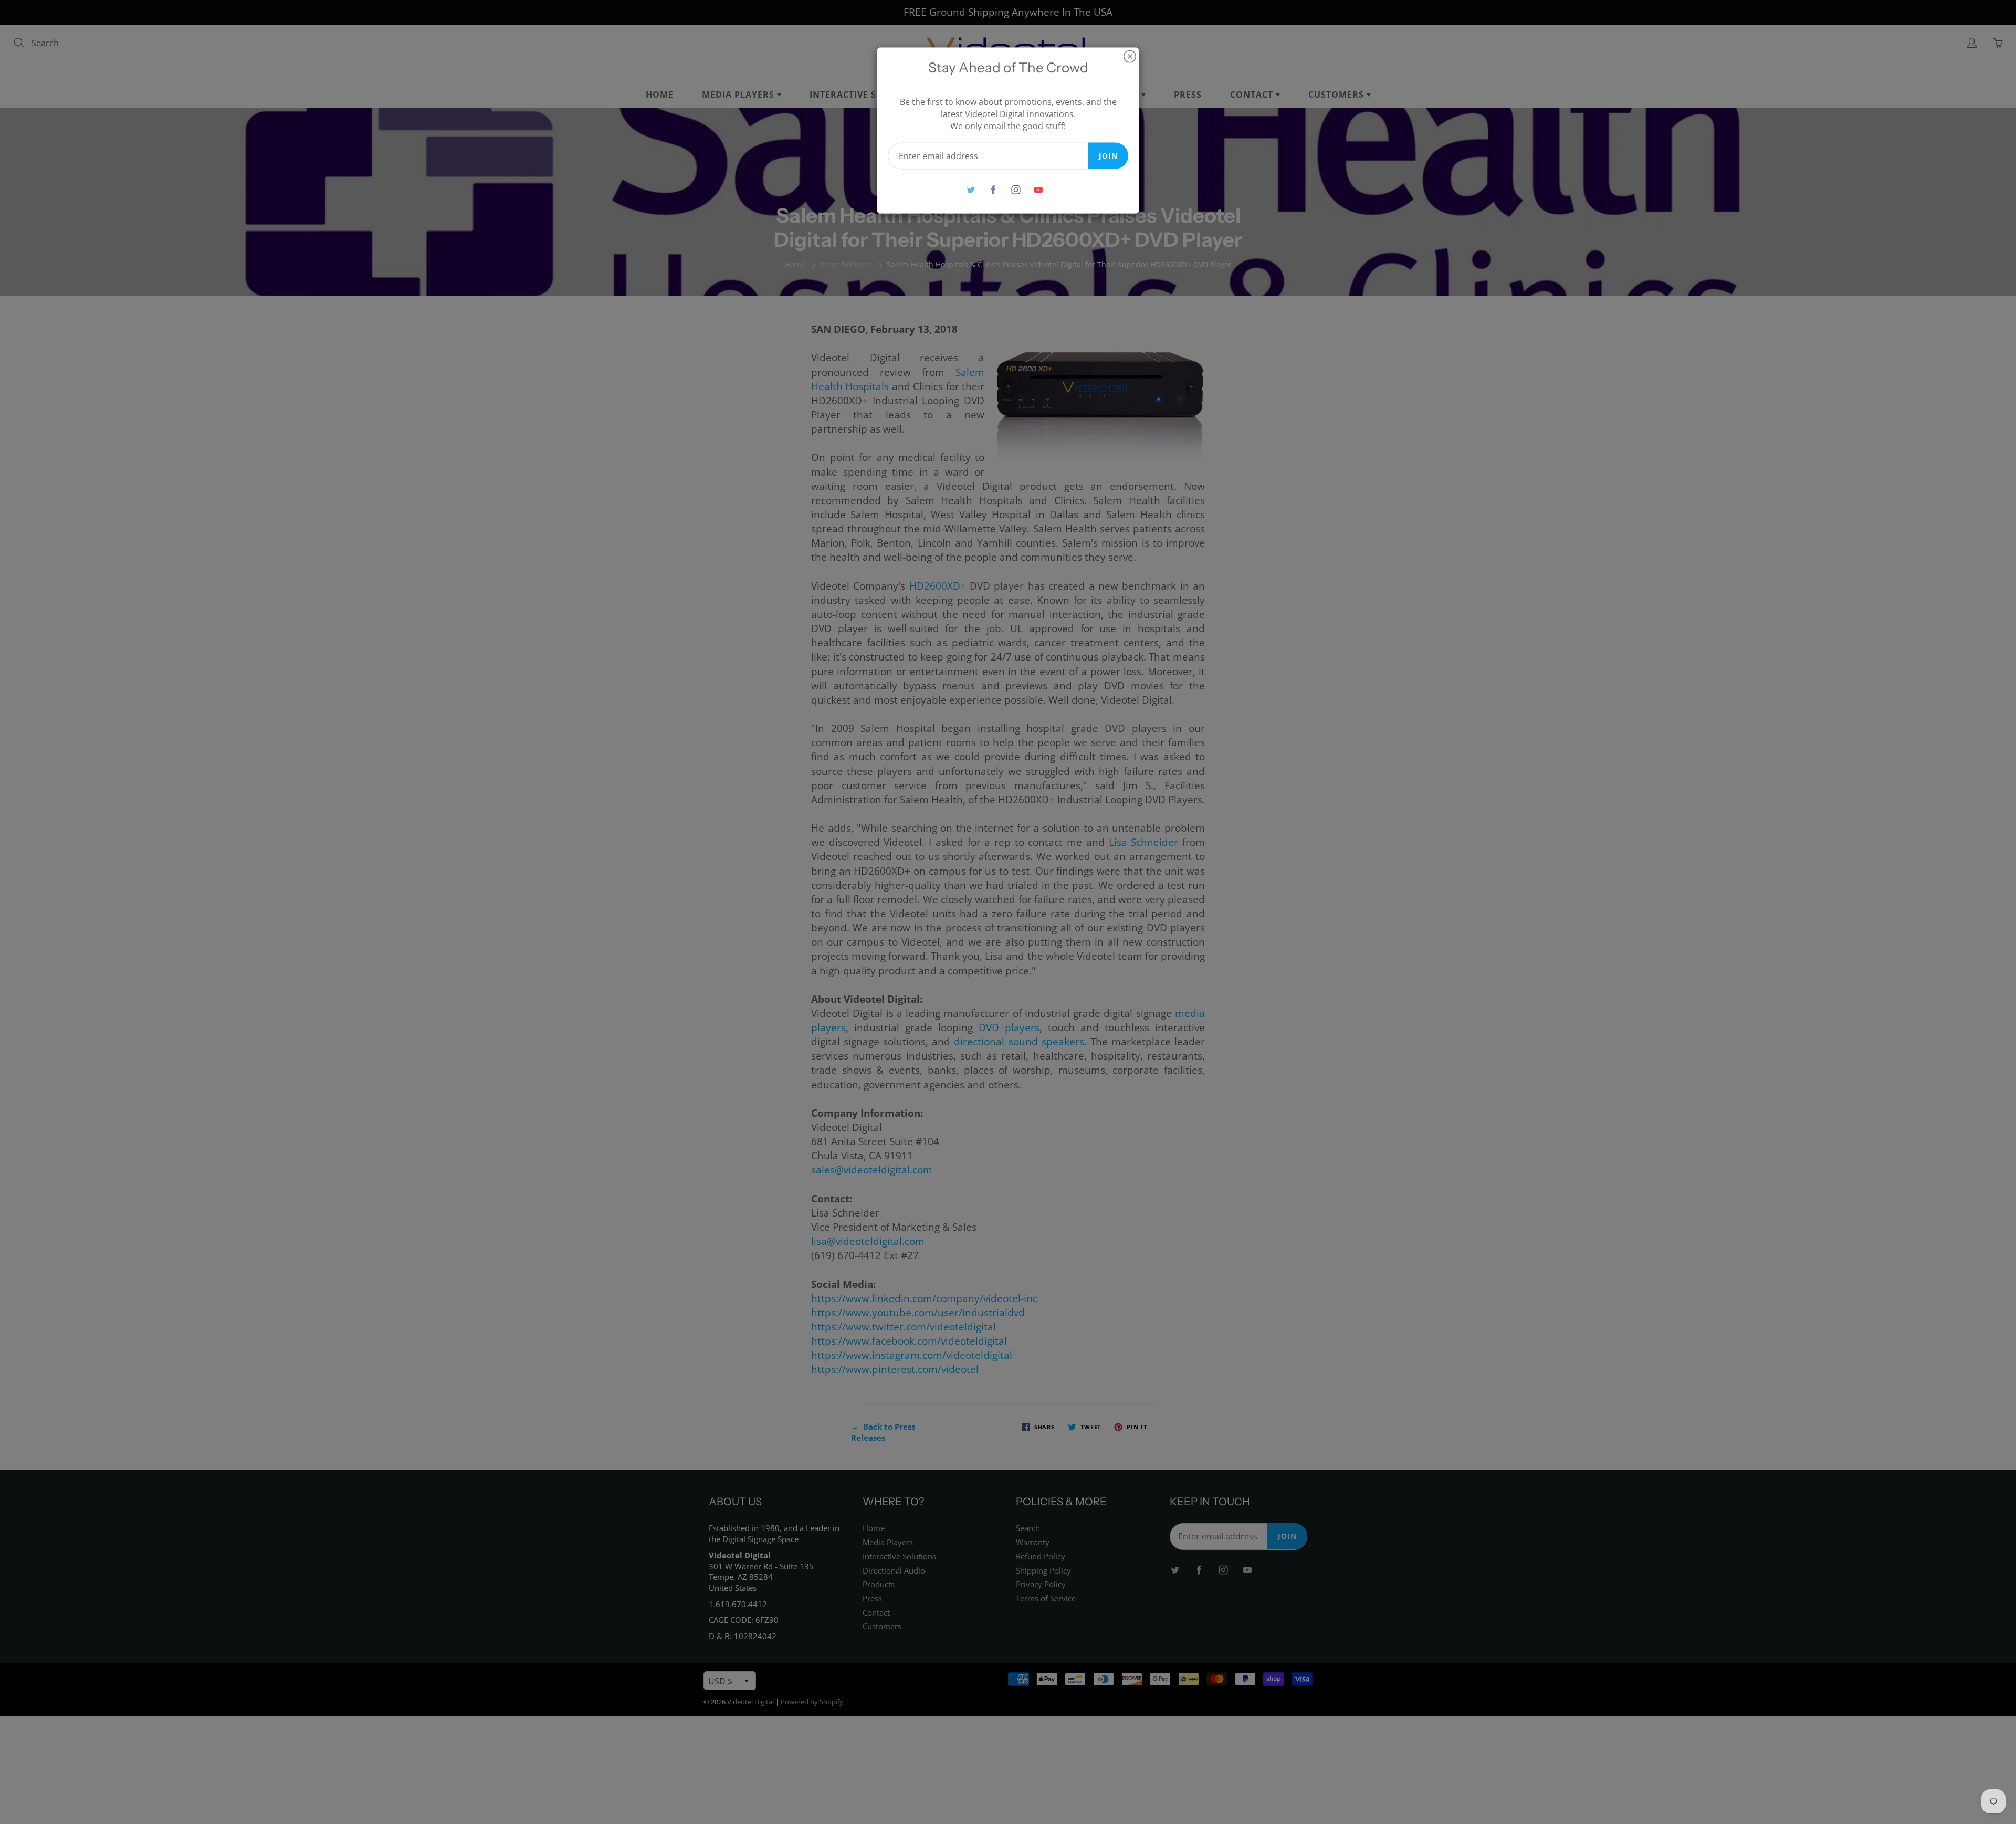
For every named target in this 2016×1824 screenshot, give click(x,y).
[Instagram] (1016, 190)
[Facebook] (993, 190)
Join (1108, 155)
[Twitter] (970, 190)
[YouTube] (1038, 190)
